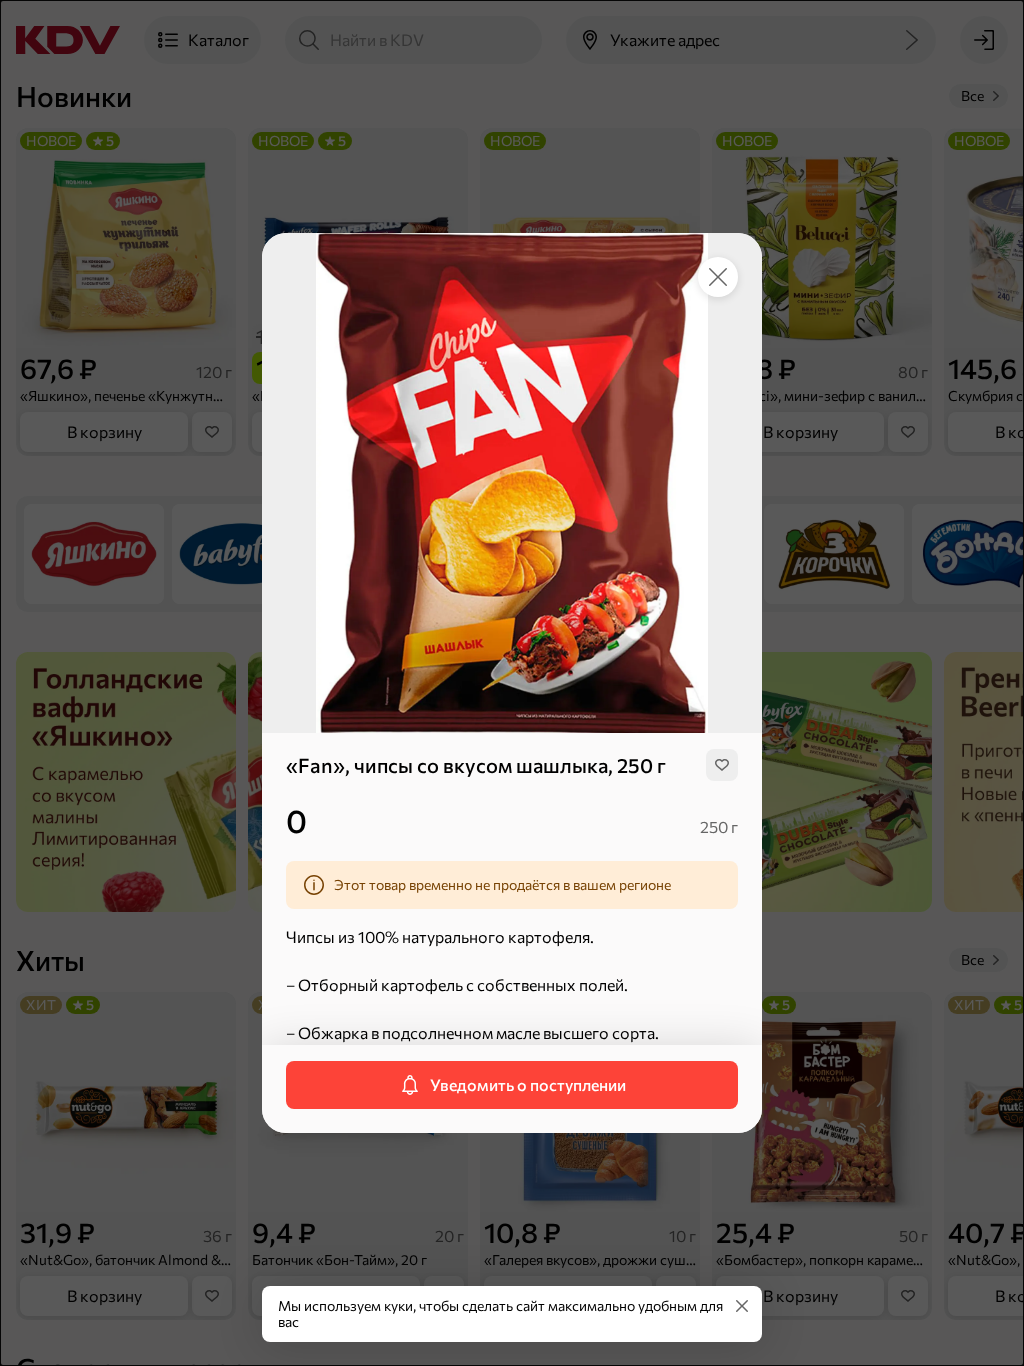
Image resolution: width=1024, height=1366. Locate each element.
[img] (722, 765)
